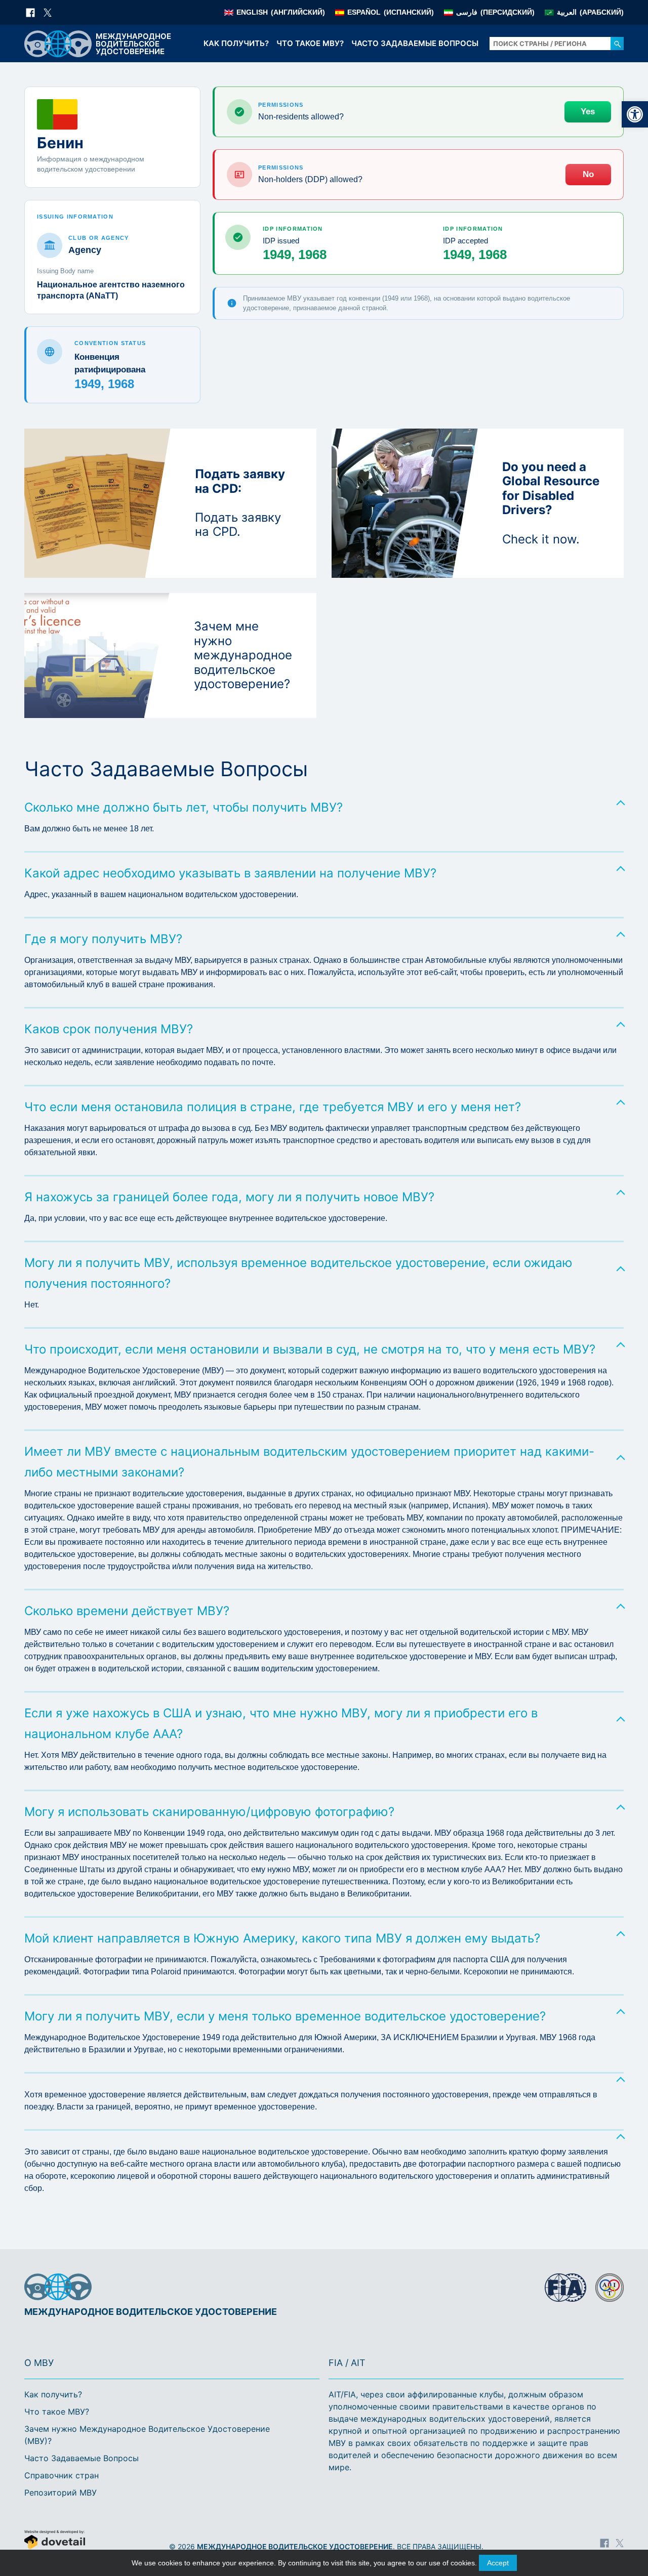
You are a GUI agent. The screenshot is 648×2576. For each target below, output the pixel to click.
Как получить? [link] (236, 43)
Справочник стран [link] (62, 2475)
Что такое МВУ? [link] (310, 43)
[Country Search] (617, 44)
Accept (498, 2563)
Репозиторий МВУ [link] (60, 2493)
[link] (635, 114)
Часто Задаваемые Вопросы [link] (415, 43)
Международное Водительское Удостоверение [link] (295, 2546)
